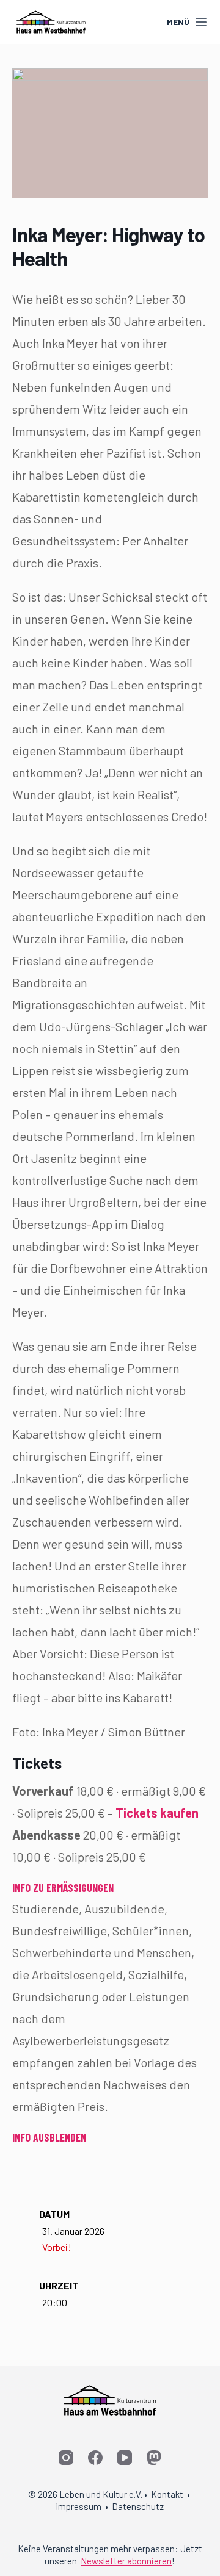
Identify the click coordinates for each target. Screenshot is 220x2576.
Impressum (79, 2506)
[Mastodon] (154, 2458)
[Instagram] (66, 2458)
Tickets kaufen (157, 1813)
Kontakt (167, 2494)
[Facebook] (95, 2458)
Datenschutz (138, 2506)
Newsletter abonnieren (126, 2561)
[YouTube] (125, 2458)
